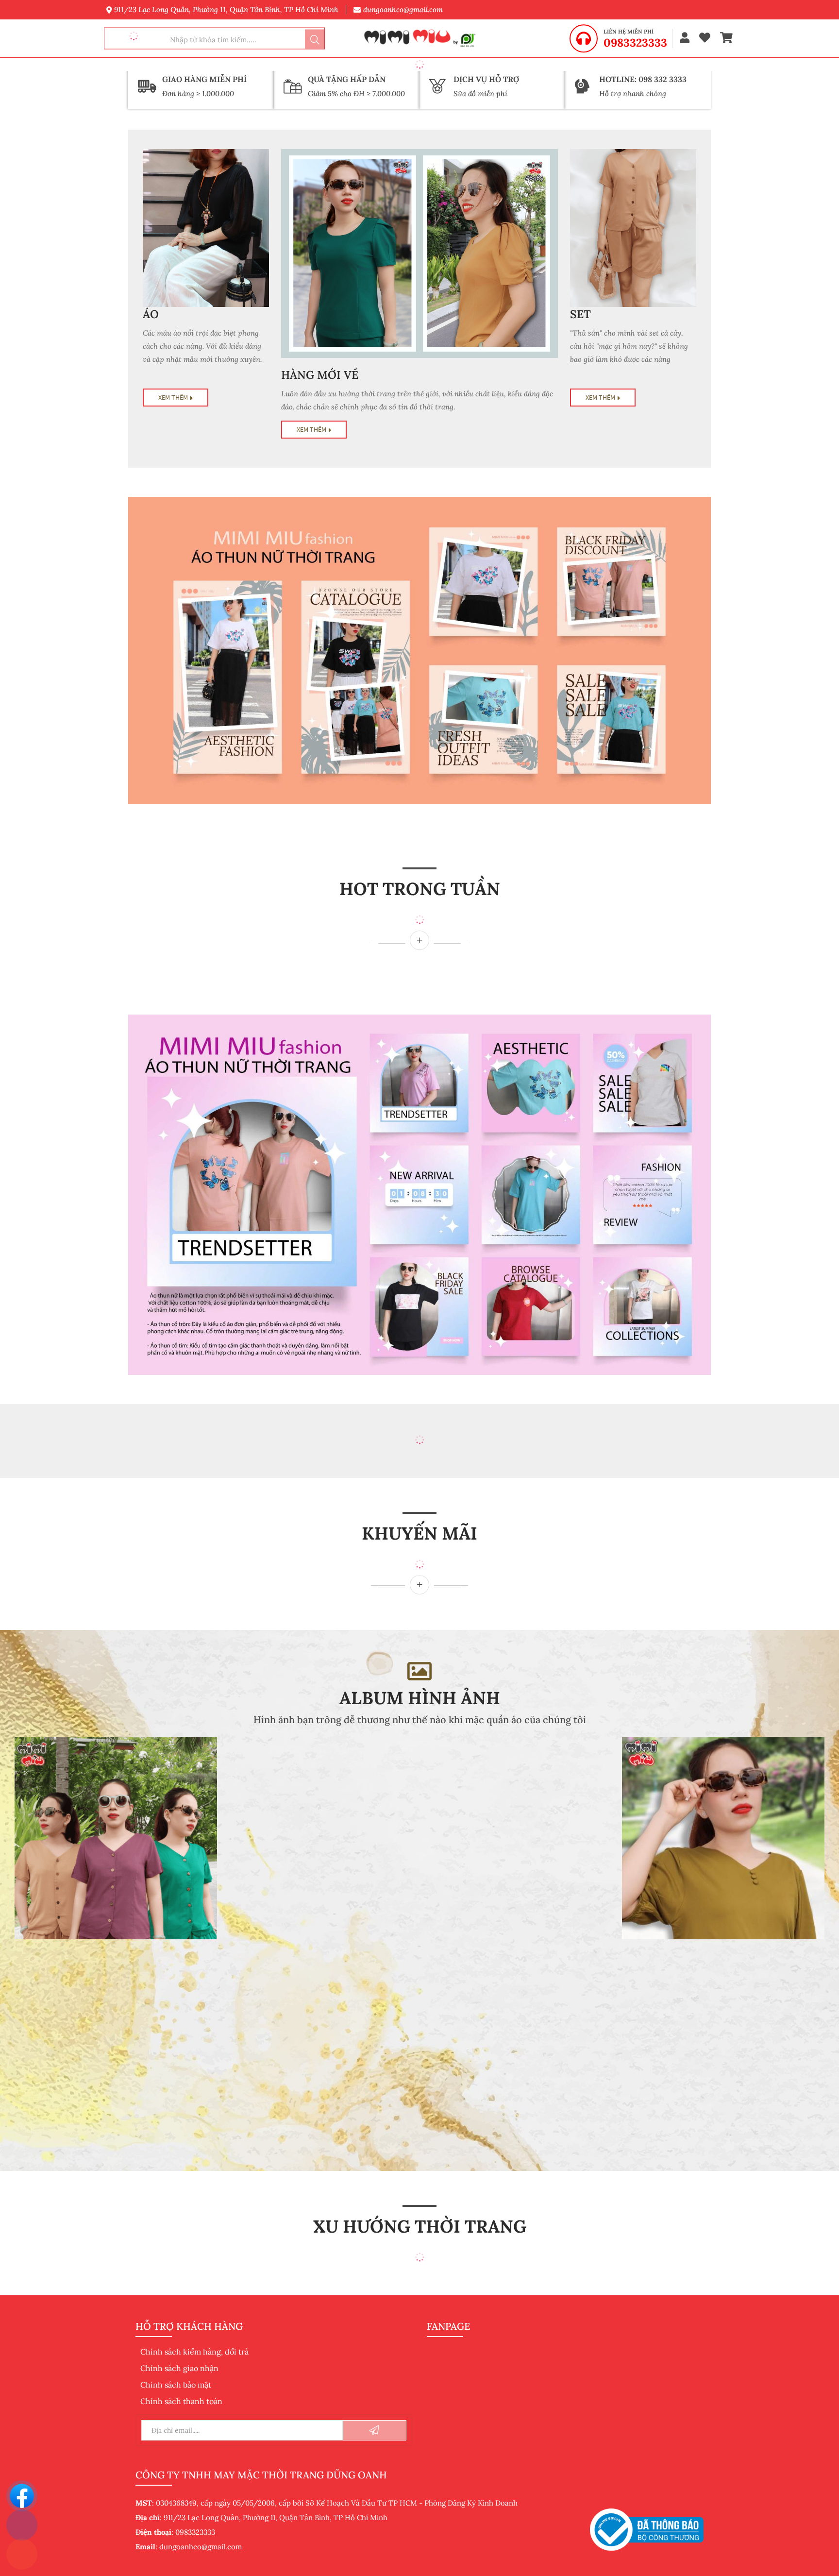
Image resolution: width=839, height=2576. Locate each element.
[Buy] (419, 940)
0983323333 (635, 43)
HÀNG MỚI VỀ (320, 375)
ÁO (151, 314)
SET (580, 314)
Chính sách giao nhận (179, 2368)
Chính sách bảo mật (176, 2385)
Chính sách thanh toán (181, 2401)
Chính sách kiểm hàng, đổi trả (194, 2352)
